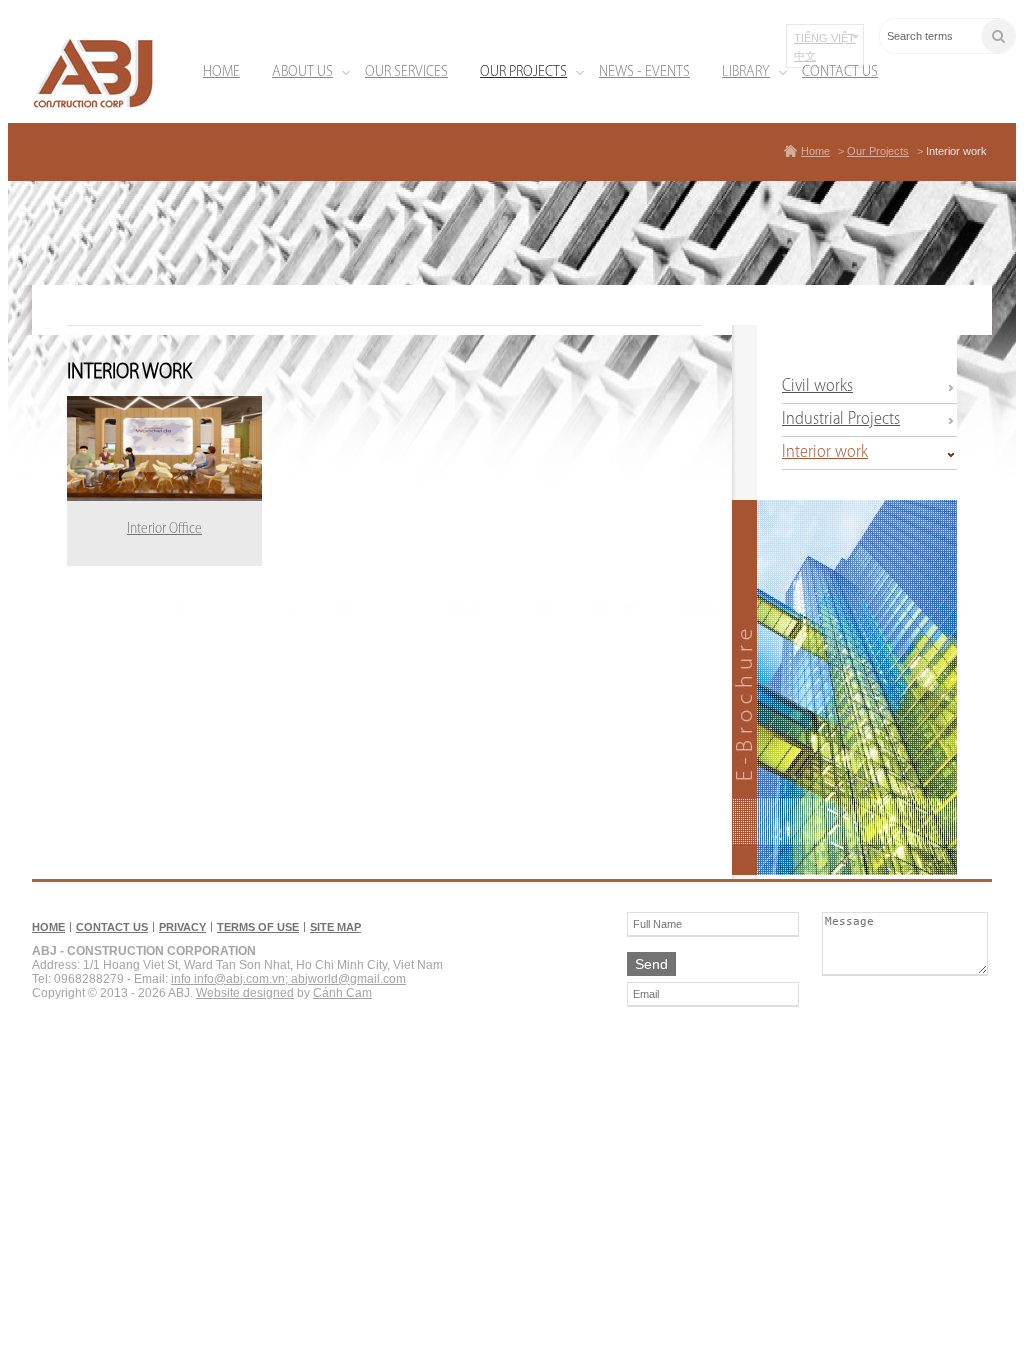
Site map (335, 927)
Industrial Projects (841, 420)
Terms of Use (258, 927)
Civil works (817, 387)
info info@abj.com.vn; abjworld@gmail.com (288, 979)
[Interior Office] (164, 448)
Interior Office (164, 529)
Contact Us (840, 72)
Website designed (245, 993)
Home (221, 72)
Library (746, 72)
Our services (406, 72)
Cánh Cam (342, 993)
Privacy (182, 927)
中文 (805, 56)
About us (302, 72)
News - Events (644, 72)
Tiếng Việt (824, 38)
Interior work (956, 151)
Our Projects (523, 72)
